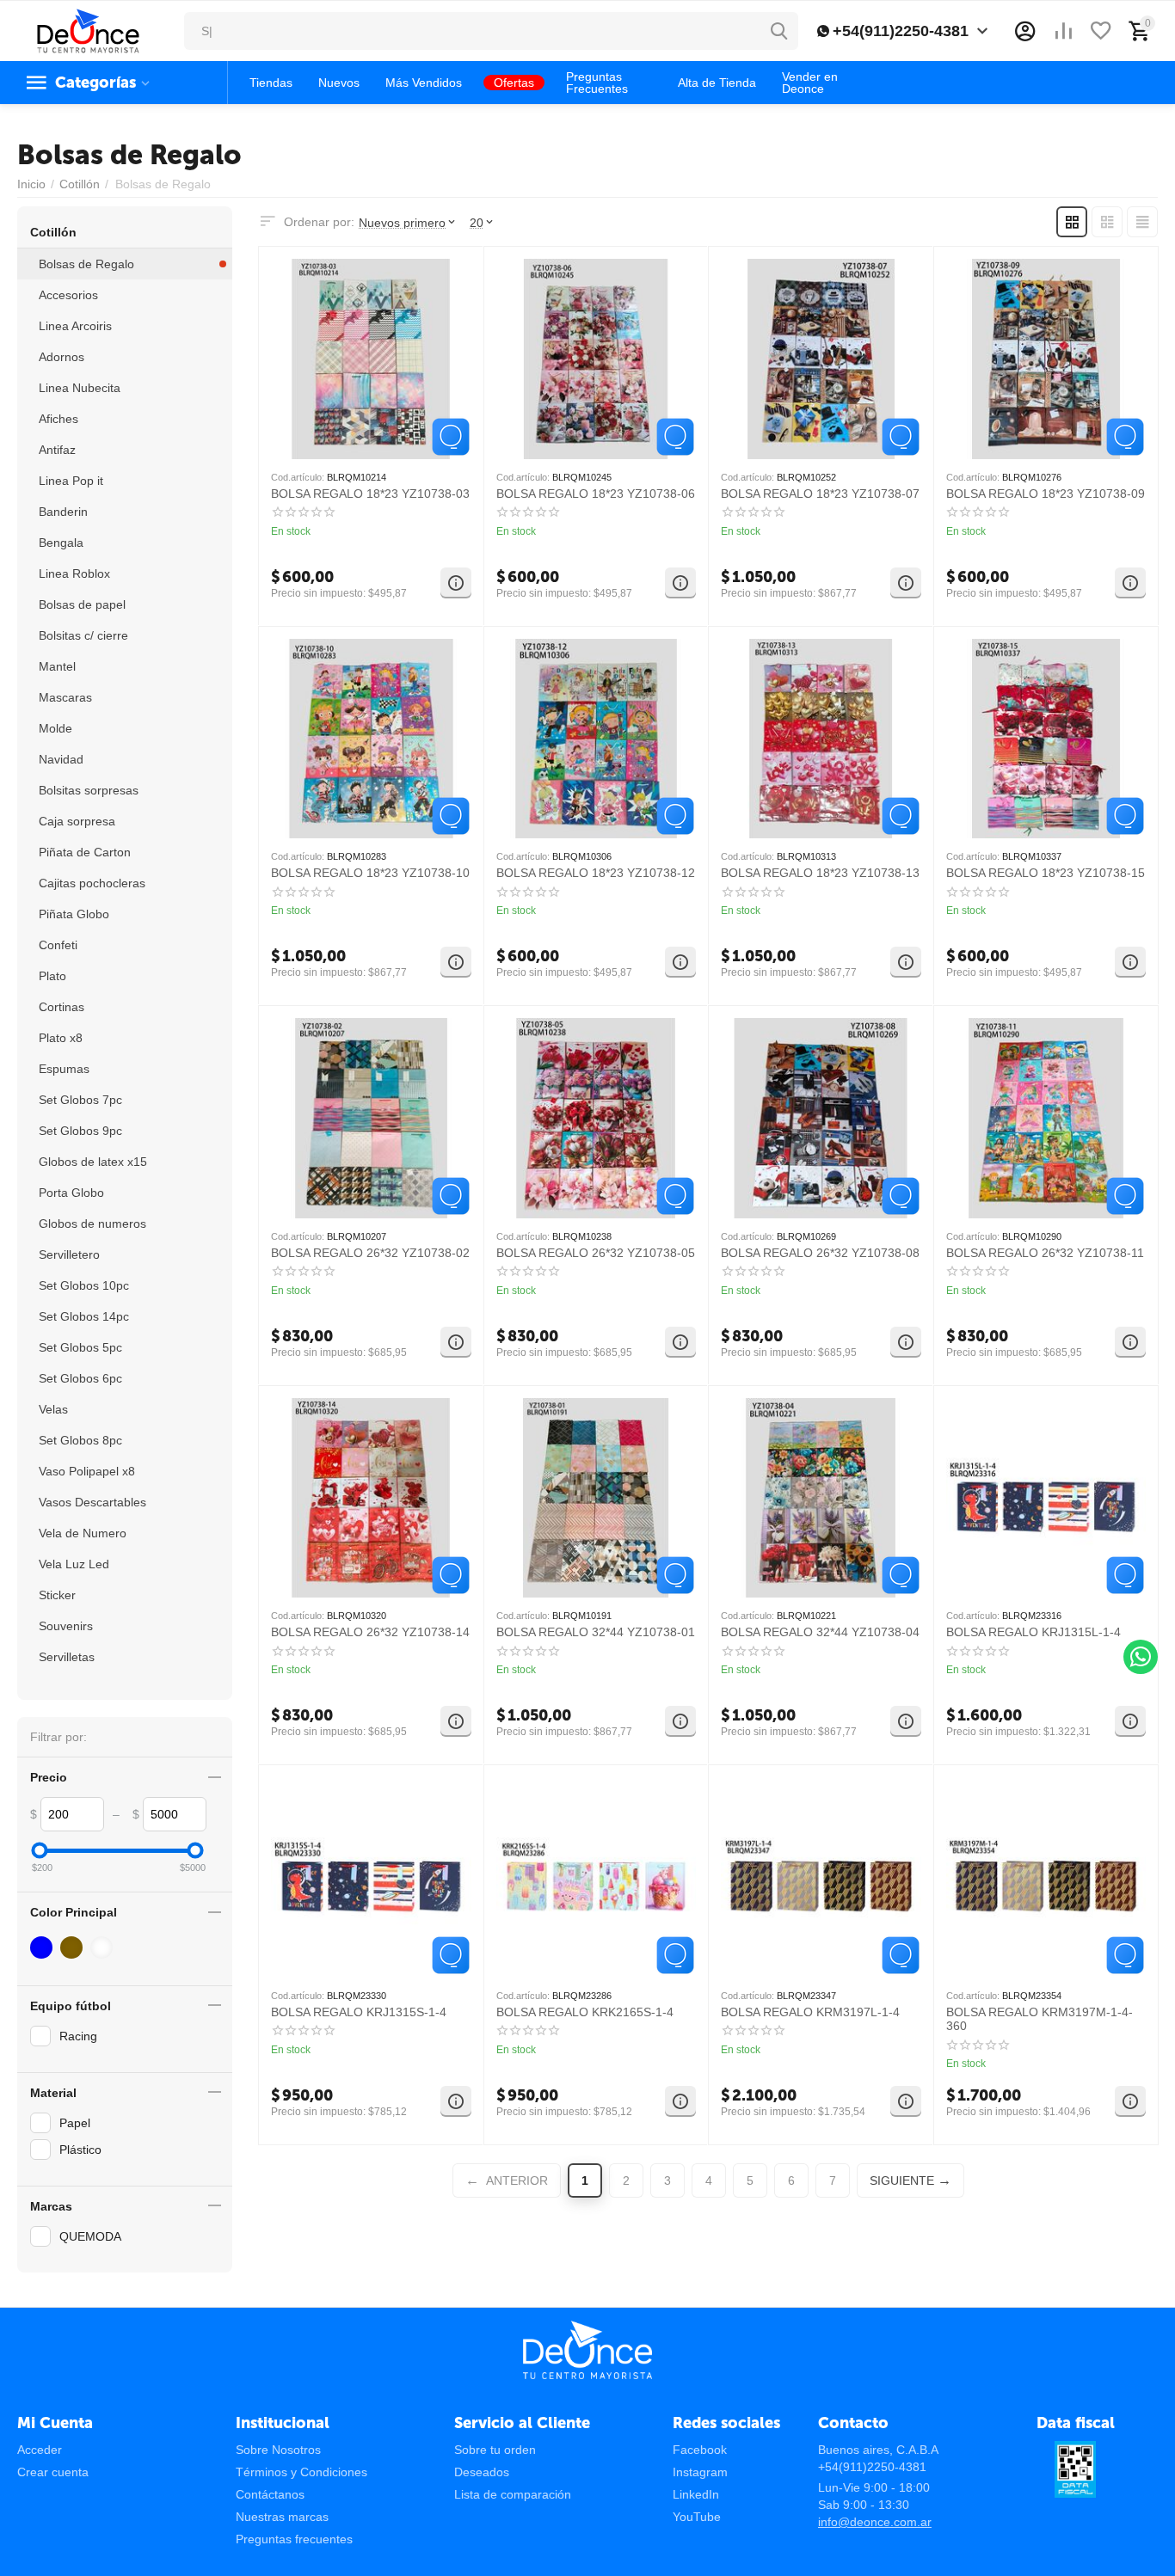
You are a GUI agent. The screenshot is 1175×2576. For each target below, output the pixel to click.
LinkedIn (696, 2494)
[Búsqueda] (779, 31)
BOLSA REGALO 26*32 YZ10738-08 (820, 1253)
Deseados (482, 2472)
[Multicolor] (104, 1947)
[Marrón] (74, 1947)
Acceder (40, 2450)
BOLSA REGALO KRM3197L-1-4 (810, 2012)
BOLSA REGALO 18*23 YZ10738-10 (370, 873)
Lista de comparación (513, 2494)
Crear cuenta (53, 2472)
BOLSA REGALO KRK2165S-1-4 (585, 2012)
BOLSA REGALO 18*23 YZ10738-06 (596, 494)
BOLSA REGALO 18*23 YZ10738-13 (820, 873)
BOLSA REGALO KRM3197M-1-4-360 (1040, 2019)
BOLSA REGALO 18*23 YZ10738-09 (1046, 494)
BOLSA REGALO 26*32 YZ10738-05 (596, 1253)
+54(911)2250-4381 (901, 31)
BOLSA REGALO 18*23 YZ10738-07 (820, 494)
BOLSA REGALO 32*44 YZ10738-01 (596, 1632)
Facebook (700, 2450)
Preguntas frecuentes (294, 2539)
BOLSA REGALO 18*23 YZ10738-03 (370, 494)
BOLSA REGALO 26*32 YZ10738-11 (1045, 1253)
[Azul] (43, 1947)
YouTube (697, 2517)
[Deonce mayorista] (88, 30)
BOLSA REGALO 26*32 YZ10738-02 (370, 1253)
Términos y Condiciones (301, 2472)
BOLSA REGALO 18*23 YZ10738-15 (1046, 873)
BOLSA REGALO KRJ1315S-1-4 (359, 2012)
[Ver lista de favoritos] (1101, 31)
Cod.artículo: (298, 477)
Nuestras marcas (282, 2517)
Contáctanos (270, 2494)
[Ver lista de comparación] (1063, 31)
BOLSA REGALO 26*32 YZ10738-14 (370, 1632)
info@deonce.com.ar (875, 2522)
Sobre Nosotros (278, 2450)
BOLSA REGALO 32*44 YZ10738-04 (820, 1632)
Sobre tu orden (495, 2450)
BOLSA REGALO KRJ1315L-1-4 (1034, 1632)
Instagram (700, 2472)
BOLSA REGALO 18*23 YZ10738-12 (596, 873)
